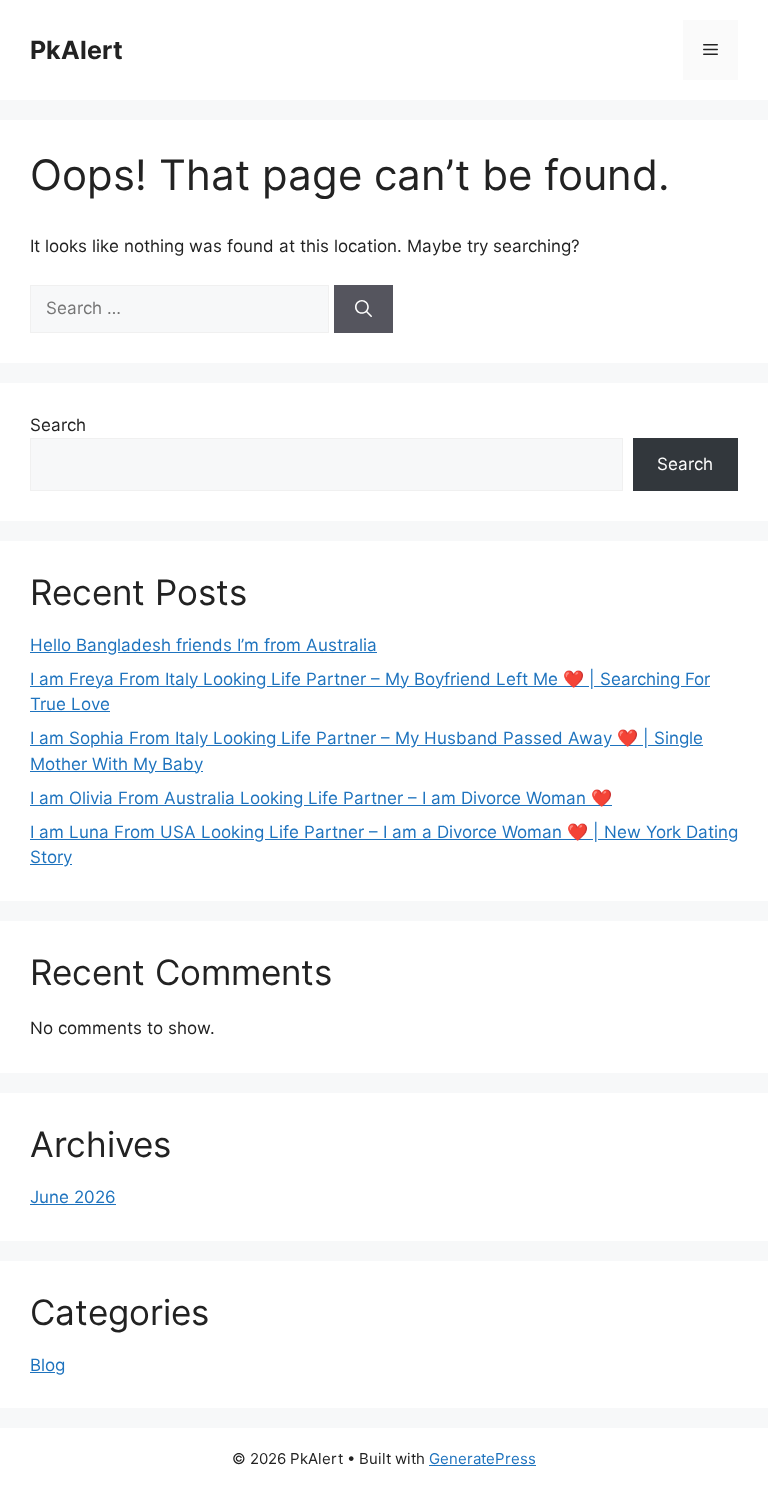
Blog (47, 1365)
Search (58, 425)
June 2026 (73, 1197)
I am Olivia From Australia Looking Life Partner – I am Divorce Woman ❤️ (321, 798)
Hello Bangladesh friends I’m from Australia (203, 645)
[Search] (363, 309)
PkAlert (76, 50)
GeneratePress (482, 1458)
